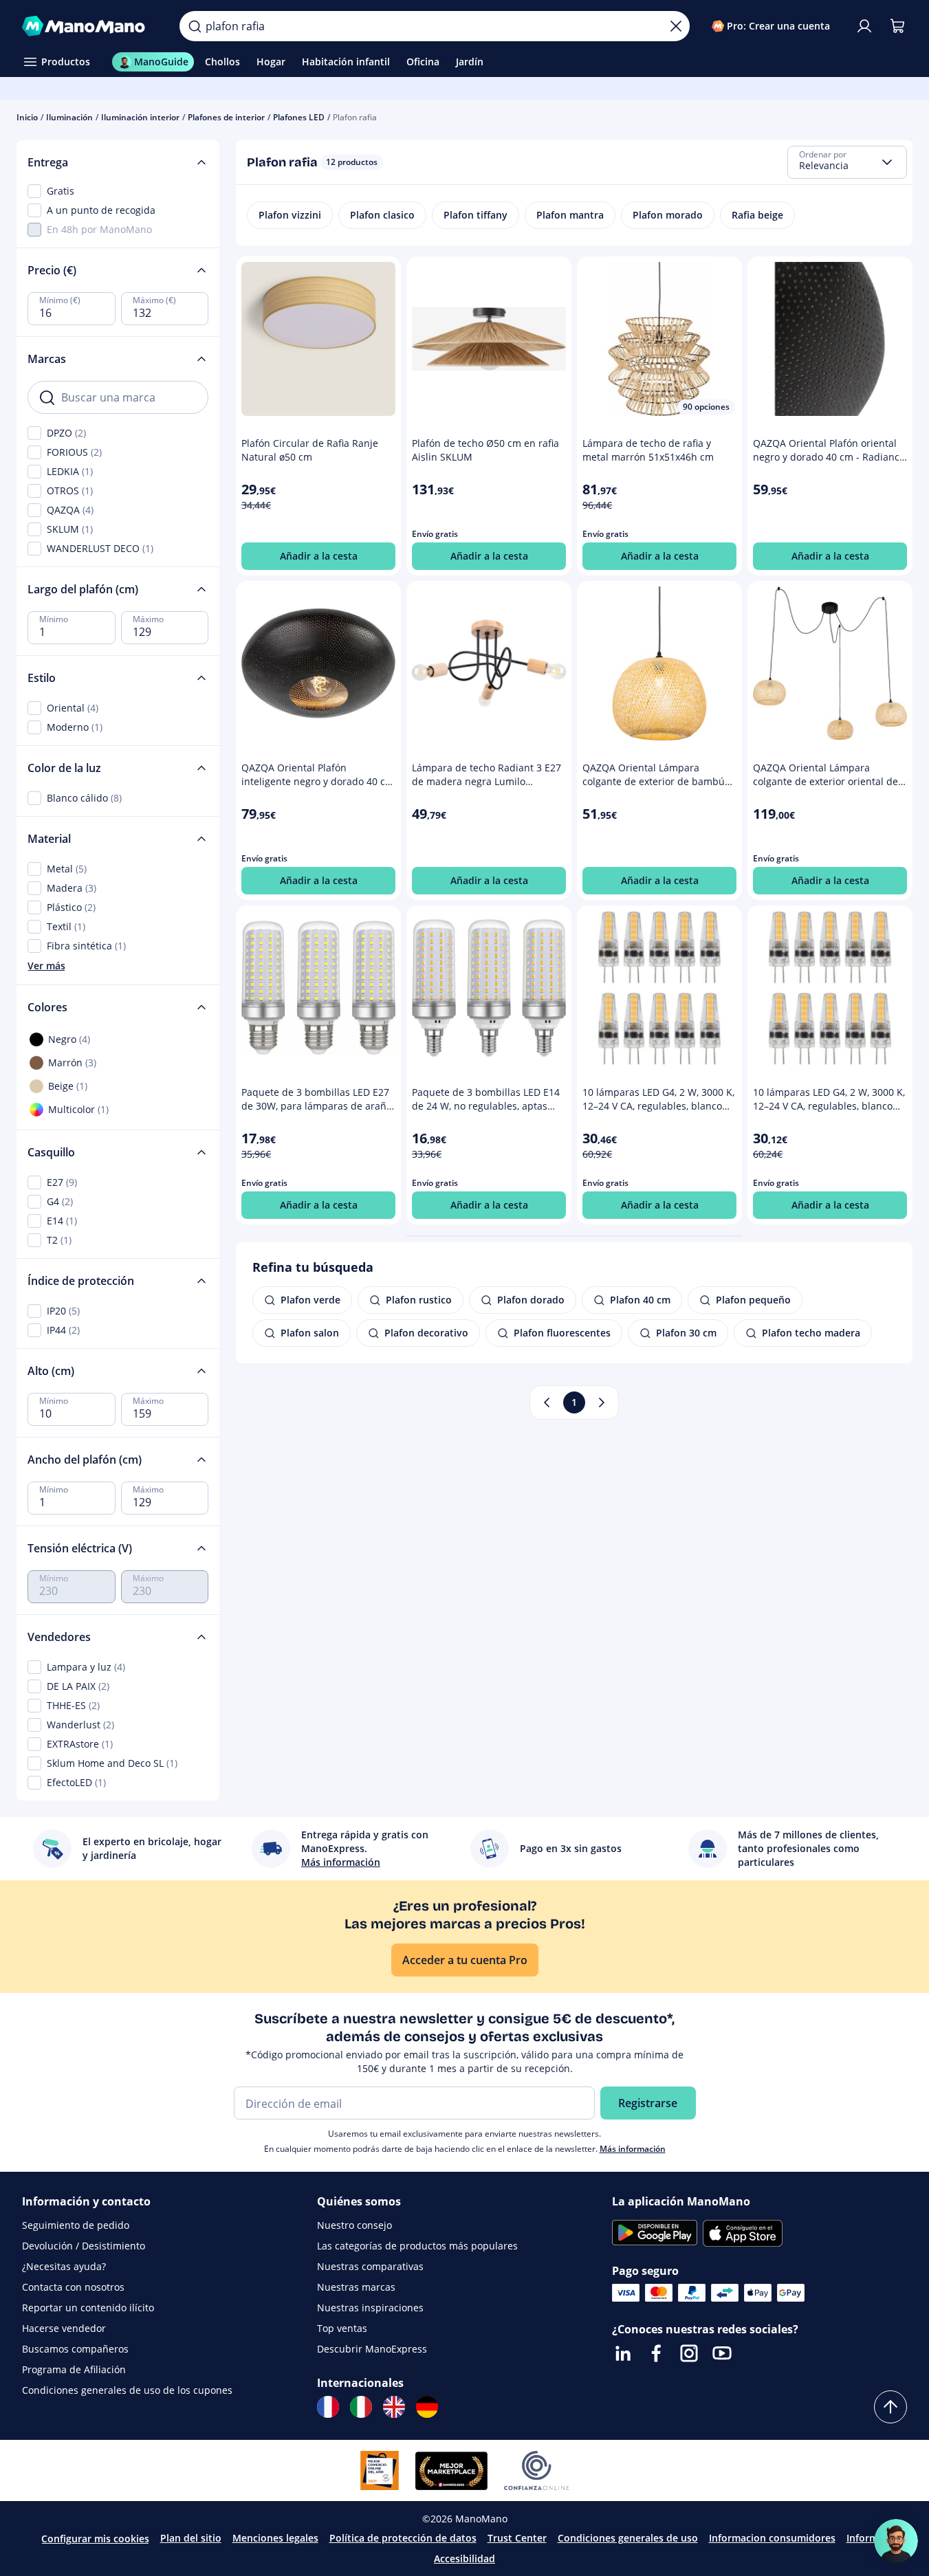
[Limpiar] (676, 26)
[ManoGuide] (896, 2541)
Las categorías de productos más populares (417, 2246)
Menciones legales (275, 2538)
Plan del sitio (191, 2538)
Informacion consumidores (772, 2538)
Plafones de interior (226, 117)
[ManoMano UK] (394, 2407)
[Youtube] (722, 2353)
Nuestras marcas (356, 2287)
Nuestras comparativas (370, 2266)
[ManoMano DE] (427, 2407)
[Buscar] (195, 26)
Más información (633, 2149)
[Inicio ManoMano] (90, 26)
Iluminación (69, 117)
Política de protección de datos (403, 2538)
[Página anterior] (547, 1402)
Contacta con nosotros (73, 2287)
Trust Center (517, 2538)
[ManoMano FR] (328, 2407)
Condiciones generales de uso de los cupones (127, 2390)
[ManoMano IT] (361, 2407)
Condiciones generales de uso (628, 2538)
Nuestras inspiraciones (370, 2308)
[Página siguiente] (602, 1402)
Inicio (27, 117)
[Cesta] (897, 26)
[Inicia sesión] (864, 26)
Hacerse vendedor (64, 2328)
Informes (867, 2538)
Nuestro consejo (354, 2225)
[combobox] (847, 162)
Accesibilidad (464, 2558)
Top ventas (342, 2328)
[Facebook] (656, 2353)
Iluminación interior (140, 117)
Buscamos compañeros (75, 2349)
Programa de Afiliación (74, 2369)
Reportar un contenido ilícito (88, 2308)
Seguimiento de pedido (76, 2225)
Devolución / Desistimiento (84, 2246)
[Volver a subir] (890, 2407)
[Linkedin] (623, 2353)
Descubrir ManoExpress (372, 2349)
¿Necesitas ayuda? (64, 2266)
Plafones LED (299, 117)
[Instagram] (689, 2353)
